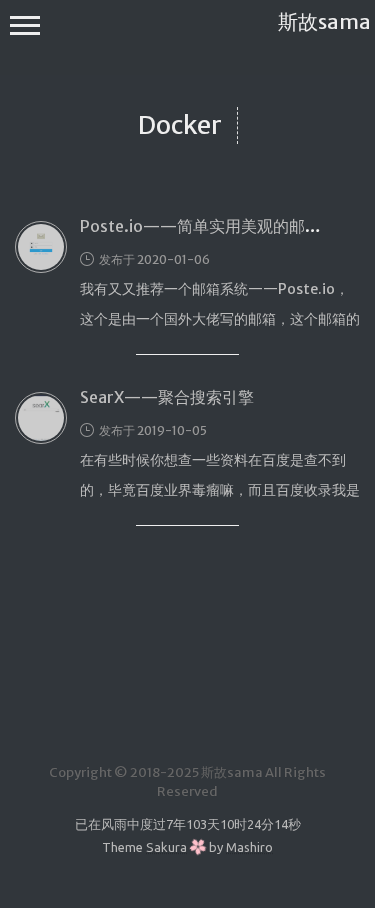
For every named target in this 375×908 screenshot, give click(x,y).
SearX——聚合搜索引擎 (167, 397)
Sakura (166, 847)
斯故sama (324, 21)
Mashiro (249, 847)
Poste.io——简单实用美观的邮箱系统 (216, 226)
